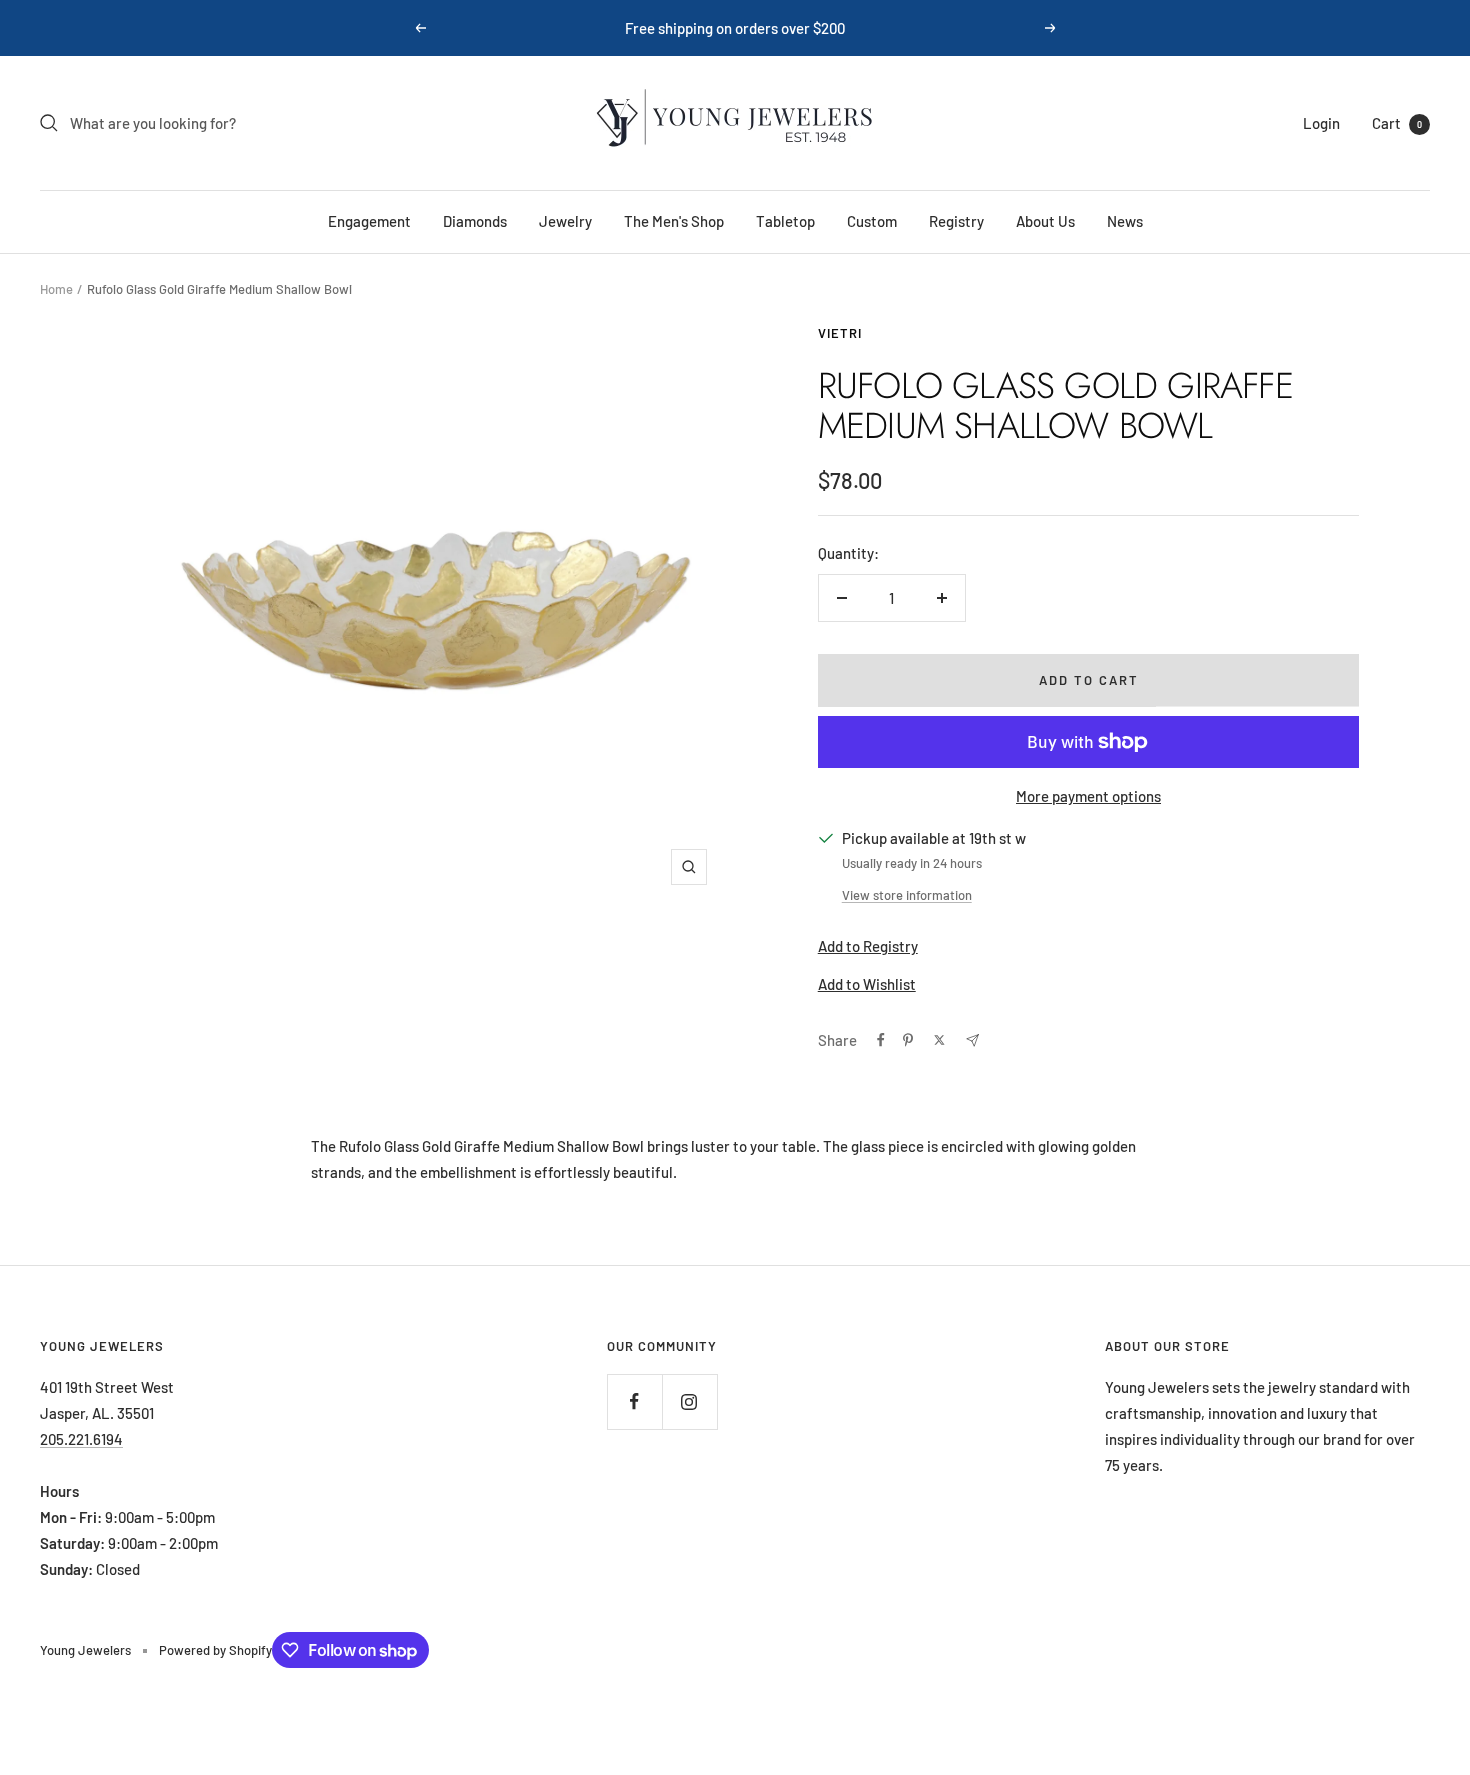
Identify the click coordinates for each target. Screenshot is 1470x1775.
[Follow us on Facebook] (634, 1401)
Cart (1397, 123)
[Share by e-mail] (972, 1040)
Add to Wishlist (867, 984)
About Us (1045, 221)
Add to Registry (868, 946)
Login (1321, 123)
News (1125, 221)
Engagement (369, 221)
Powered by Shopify (215, 1650)
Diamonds (475, 221)
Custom (872, 221)
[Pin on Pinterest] (908, 1040)
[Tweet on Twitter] (939, 1040)
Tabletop (785, 221)
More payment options (1088, 796)
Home (56, 289)
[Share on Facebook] (881, 1040)
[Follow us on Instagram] (689, 1401)
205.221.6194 (81, 1439)
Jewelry (565, 221)
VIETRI (840, 333)
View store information (907, 895)
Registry (956, 221)
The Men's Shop (674, 221)
